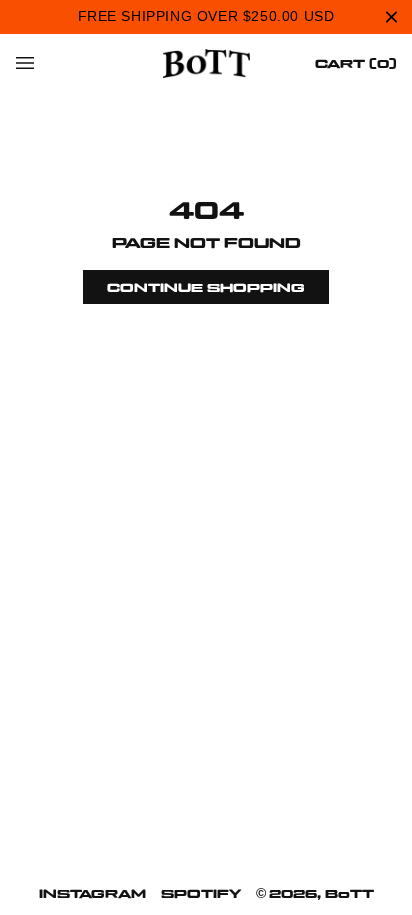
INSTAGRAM (92, 893)
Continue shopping (206, 287)
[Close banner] (391, 16)
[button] (25, 63)
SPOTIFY (201, 893)
